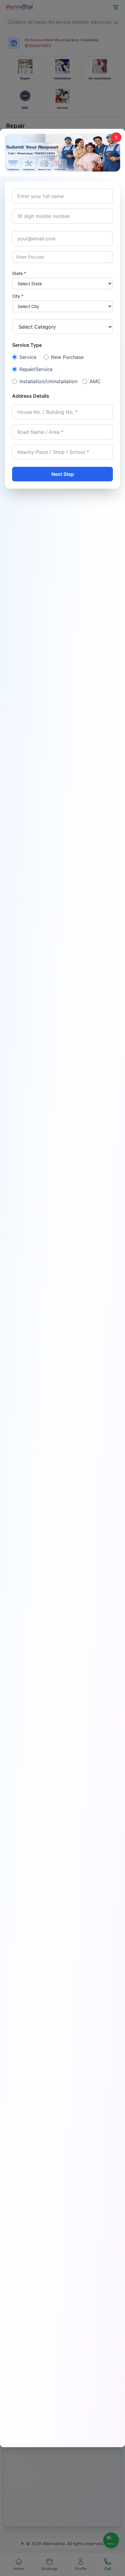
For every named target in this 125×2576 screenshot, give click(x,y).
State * (19, 273)
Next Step (63, 474)
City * (18, 296)
